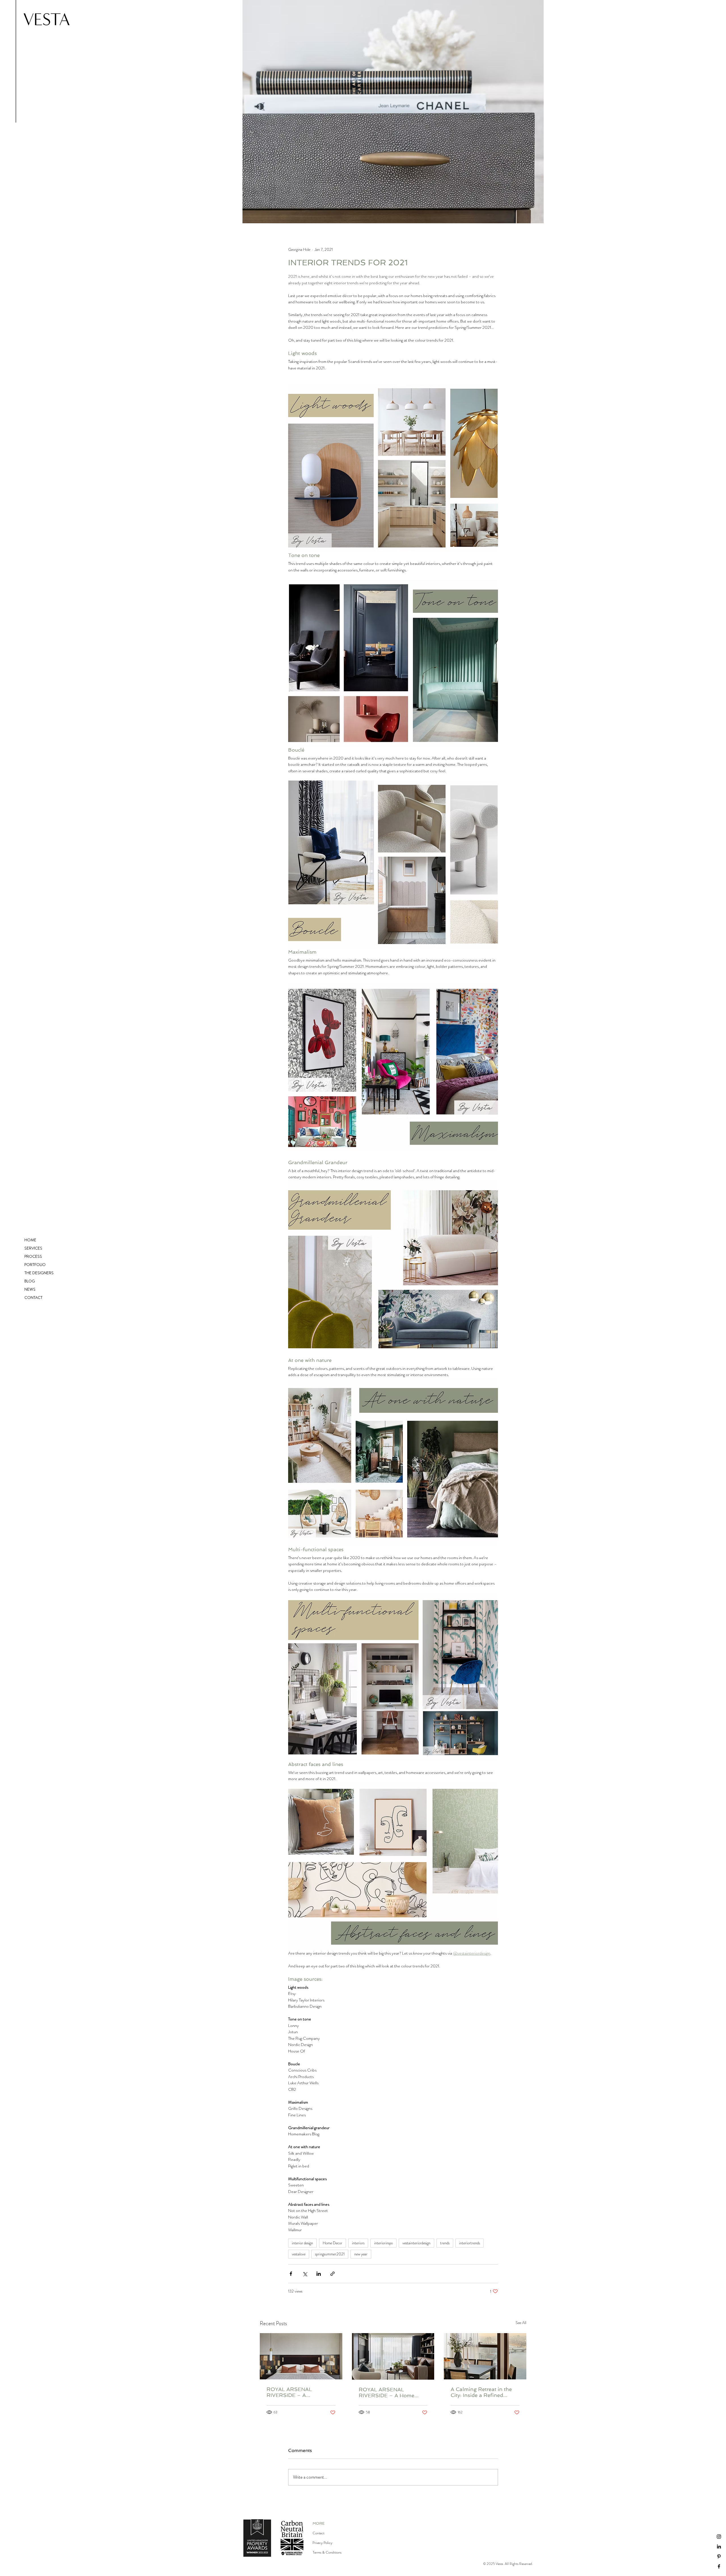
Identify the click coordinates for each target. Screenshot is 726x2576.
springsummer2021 (330, 2254)
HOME (30, 1240)
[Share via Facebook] (291, 2274)
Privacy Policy (322, 2543)
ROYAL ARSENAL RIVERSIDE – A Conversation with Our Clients (295, 2392)
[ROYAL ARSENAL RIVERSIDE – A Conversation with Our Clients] (301, 2356)
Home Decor (333, 2243)
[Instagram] (719, 2537)
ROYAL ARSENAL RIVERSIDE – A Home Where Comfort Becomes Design (390, 2392)
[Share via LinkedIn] (319, 2274)
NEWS (30, 1289)
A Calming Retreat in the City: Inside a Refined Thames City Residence (481, 2392)
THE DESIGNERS (39, 1273)
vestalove (299, 2254)
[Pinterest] (719, 2556)
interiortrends (469, 2243)
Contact (318, 2533)
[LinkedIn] (719, 2546)
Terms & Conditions (327, 2552)
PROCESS (33, 1256)
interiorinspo (383, 2243)
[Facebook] (719, 2566)
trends (445, 2243)
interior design (302, 2243)
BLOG (30, 1281)
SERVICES (33, 1248)
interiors (358, 2243)
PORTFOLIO (35, 1265)
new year (361, 2254)
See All (521, 2323)
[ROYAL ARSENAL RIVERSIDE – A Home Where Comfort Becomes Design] (393, 2356)
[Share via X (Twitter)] (305, 2274)
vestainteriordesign (416, 2243)
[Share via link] (333, 2274)
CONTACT (33, 1298)
